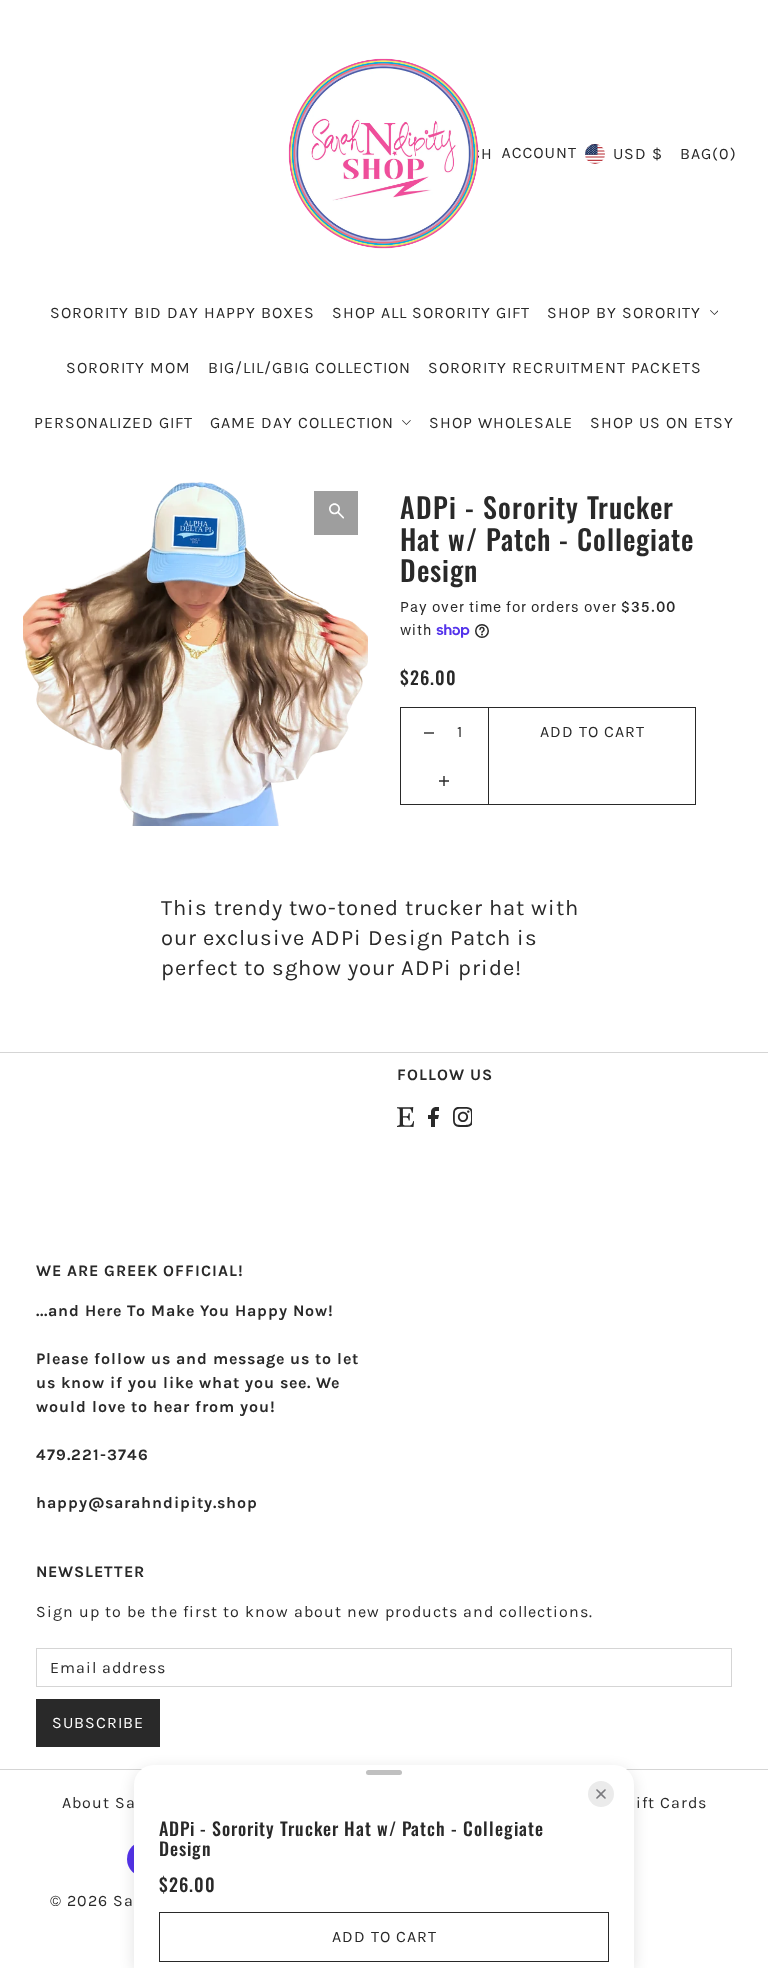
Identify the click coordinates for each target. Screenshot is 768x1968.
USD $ (638, 153)
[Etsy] (405, 1115)
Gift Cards (666, 1802)
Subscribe (98, 1722)
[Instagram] (463, 1115)
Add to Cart (592, 731)
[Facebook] (433, 1115)
